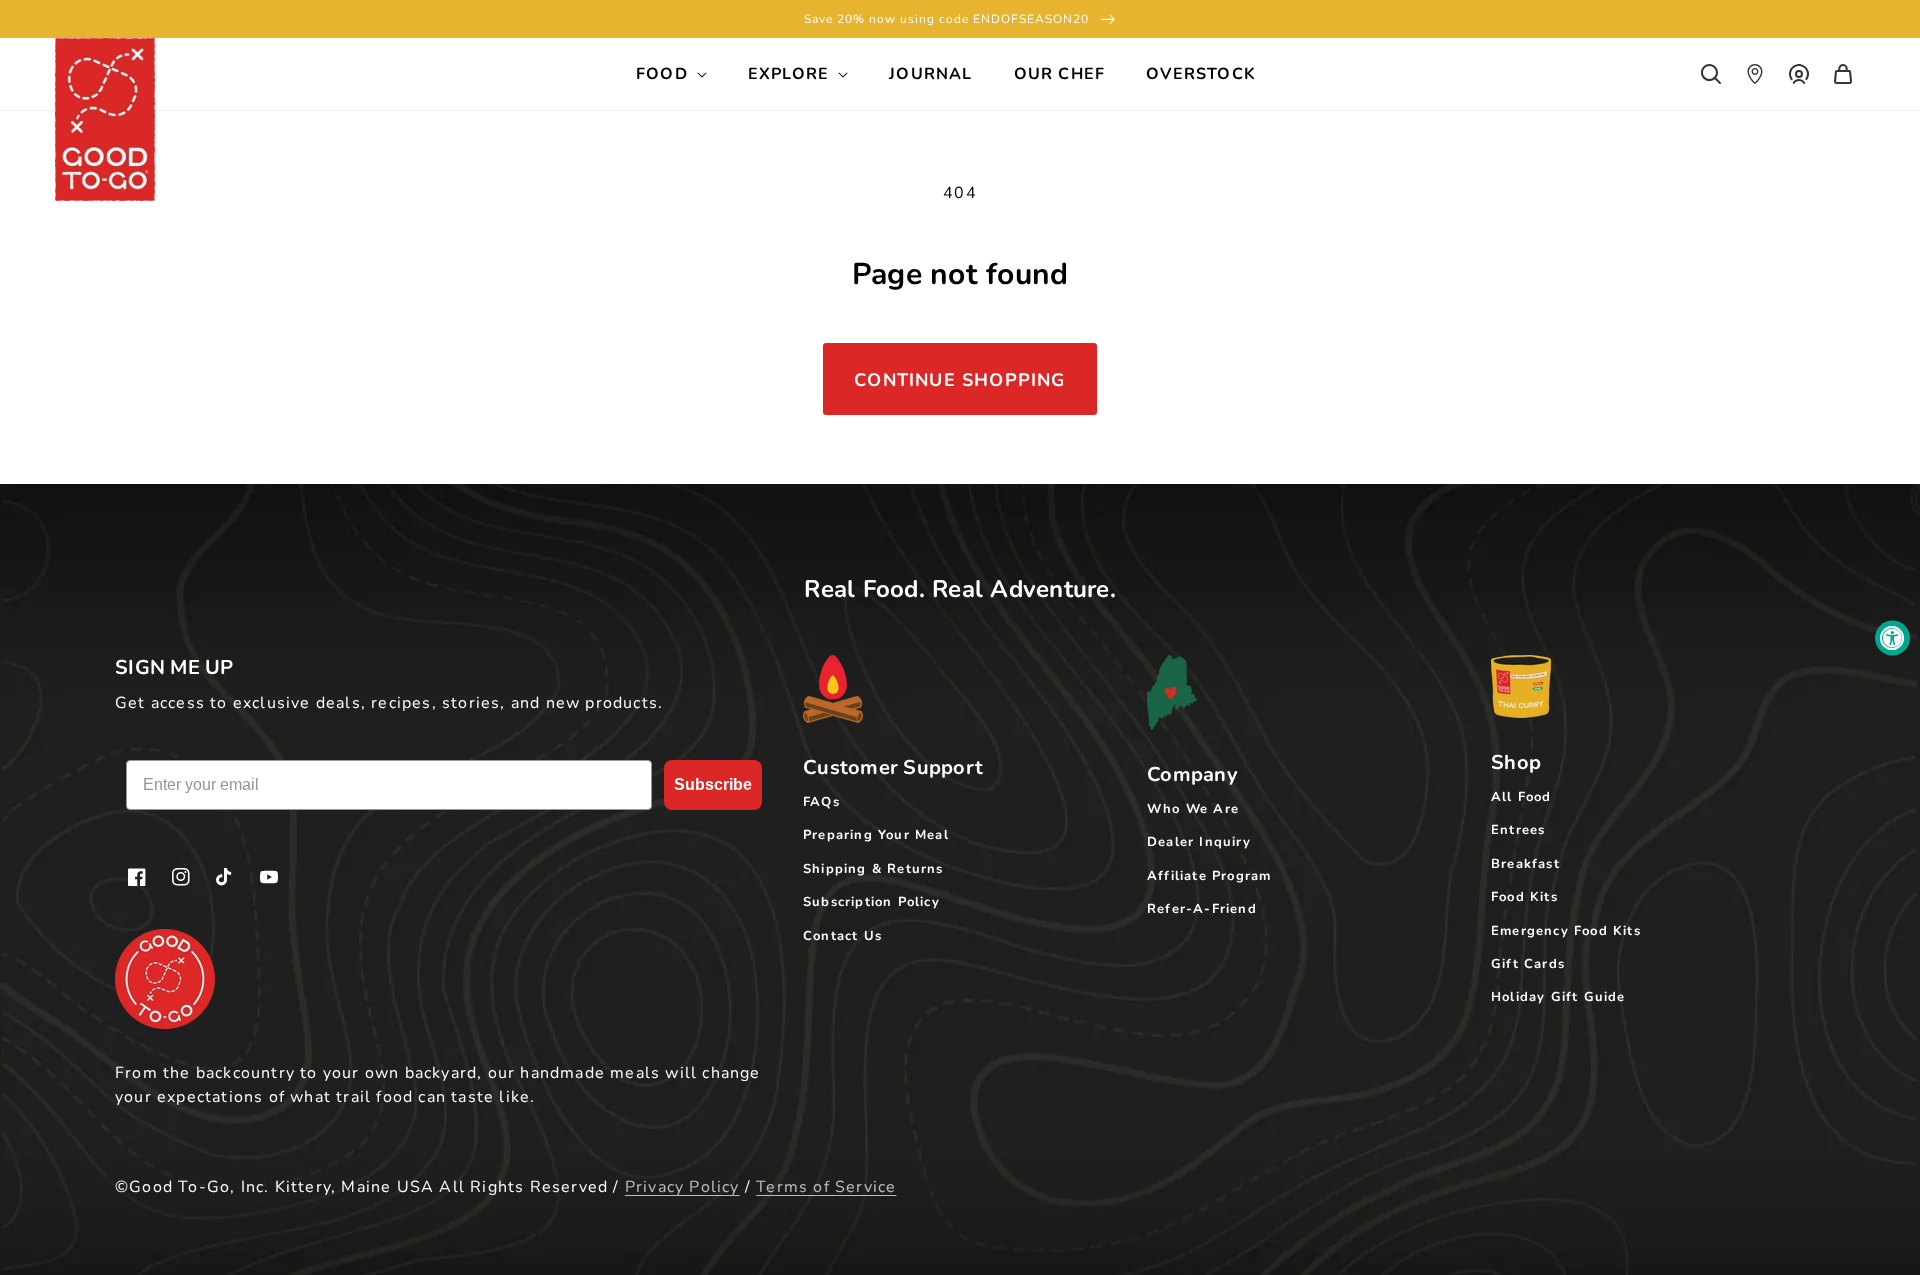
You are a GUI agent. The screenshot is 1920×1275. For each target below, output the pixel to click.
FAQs (821, 802)
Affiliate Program (1209, 876)
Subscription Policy (871, 902)
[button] (1711, 74)
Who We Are (1193, 809)
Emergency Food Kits (1566, 931)
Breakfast (1525, 864)
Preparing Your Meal (876, 835)
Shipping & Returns (873, 869)
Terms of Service (826, 1187)
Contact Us (842, 936)
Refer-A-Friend (1202, 909)
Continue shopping (959, 380)
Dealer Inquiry (1199, 842)
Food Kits (1524, 897)
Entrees (1518, 830)
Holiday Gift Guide (1558, 997)
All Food (1521, 797)
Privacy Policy (682, 1187)
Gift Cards (1528, 964)
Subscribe (713, 784)
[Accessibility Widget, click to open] (1892, 637)
